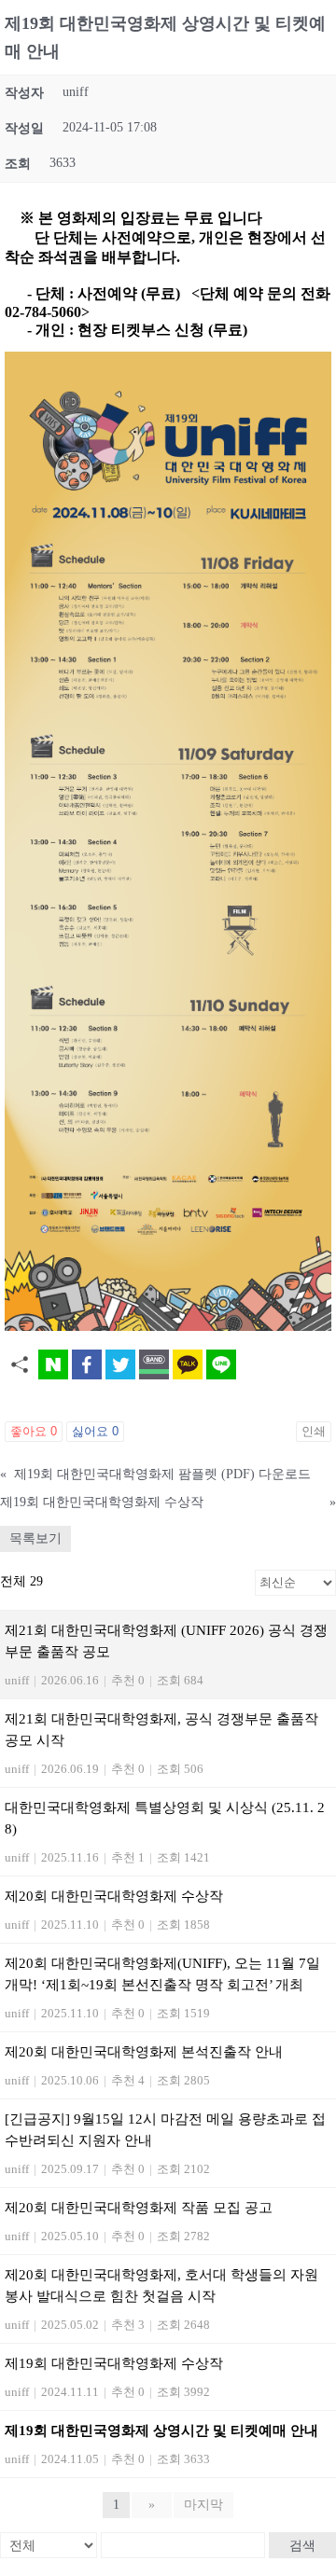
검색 (302, 2545)
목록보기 (35, 1538)
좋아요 (34, 1431)
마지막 (203, 2505)
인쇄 (314, 1431)
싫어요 (95, 1431)
